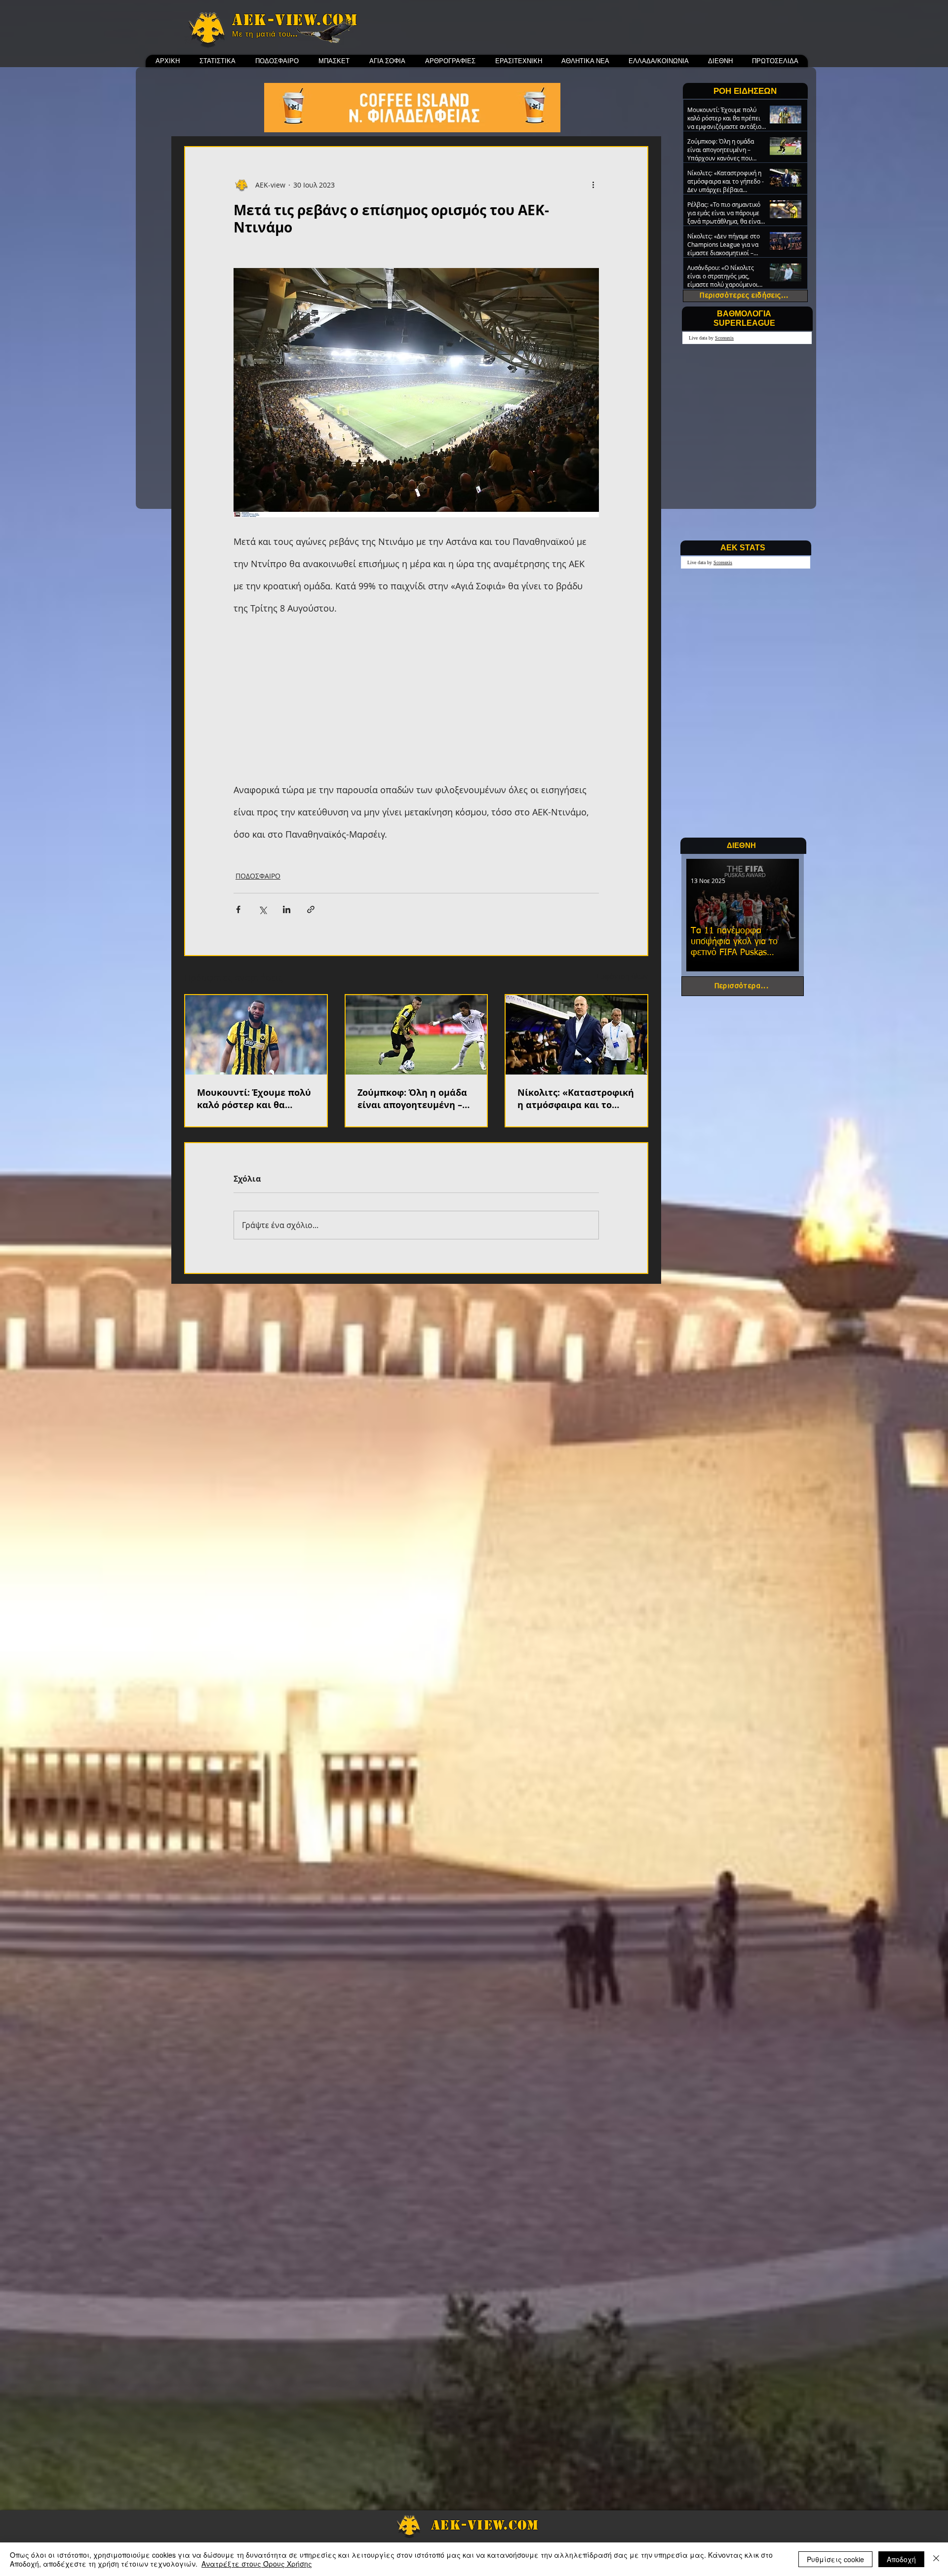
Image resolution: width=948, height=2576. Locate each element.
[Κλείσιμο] (936, 2559)
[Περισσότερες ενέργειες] (593, 185)
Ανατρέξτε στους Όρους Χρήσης (257, 2564)
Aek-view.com (295, 20)
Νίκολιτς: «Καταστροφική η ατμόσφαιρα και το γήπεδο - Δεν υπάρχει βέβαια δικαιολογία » (576, 1099)
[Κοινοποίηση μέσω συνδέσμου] (311, 909)
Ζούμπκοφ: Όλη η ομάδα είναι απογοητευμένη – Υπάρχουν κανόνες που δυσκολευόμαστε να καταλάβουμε (412, 1099)
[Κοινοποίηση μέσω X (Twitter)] (262, 909)
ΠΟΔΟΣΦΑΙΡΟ (258, 876)
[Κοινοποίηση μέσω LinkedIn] (287, 909)
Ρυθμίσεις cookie (835, 2559)
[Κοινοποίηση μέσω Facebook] (238, 909)
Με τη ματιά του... (265, 34)
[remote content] (416, 692)
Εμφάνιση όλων (622, 976)
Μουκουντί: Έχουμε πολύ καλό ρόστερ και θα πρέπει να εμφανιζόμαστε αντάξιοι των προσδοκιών (254, 1099)
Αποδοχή (901, 2559)
